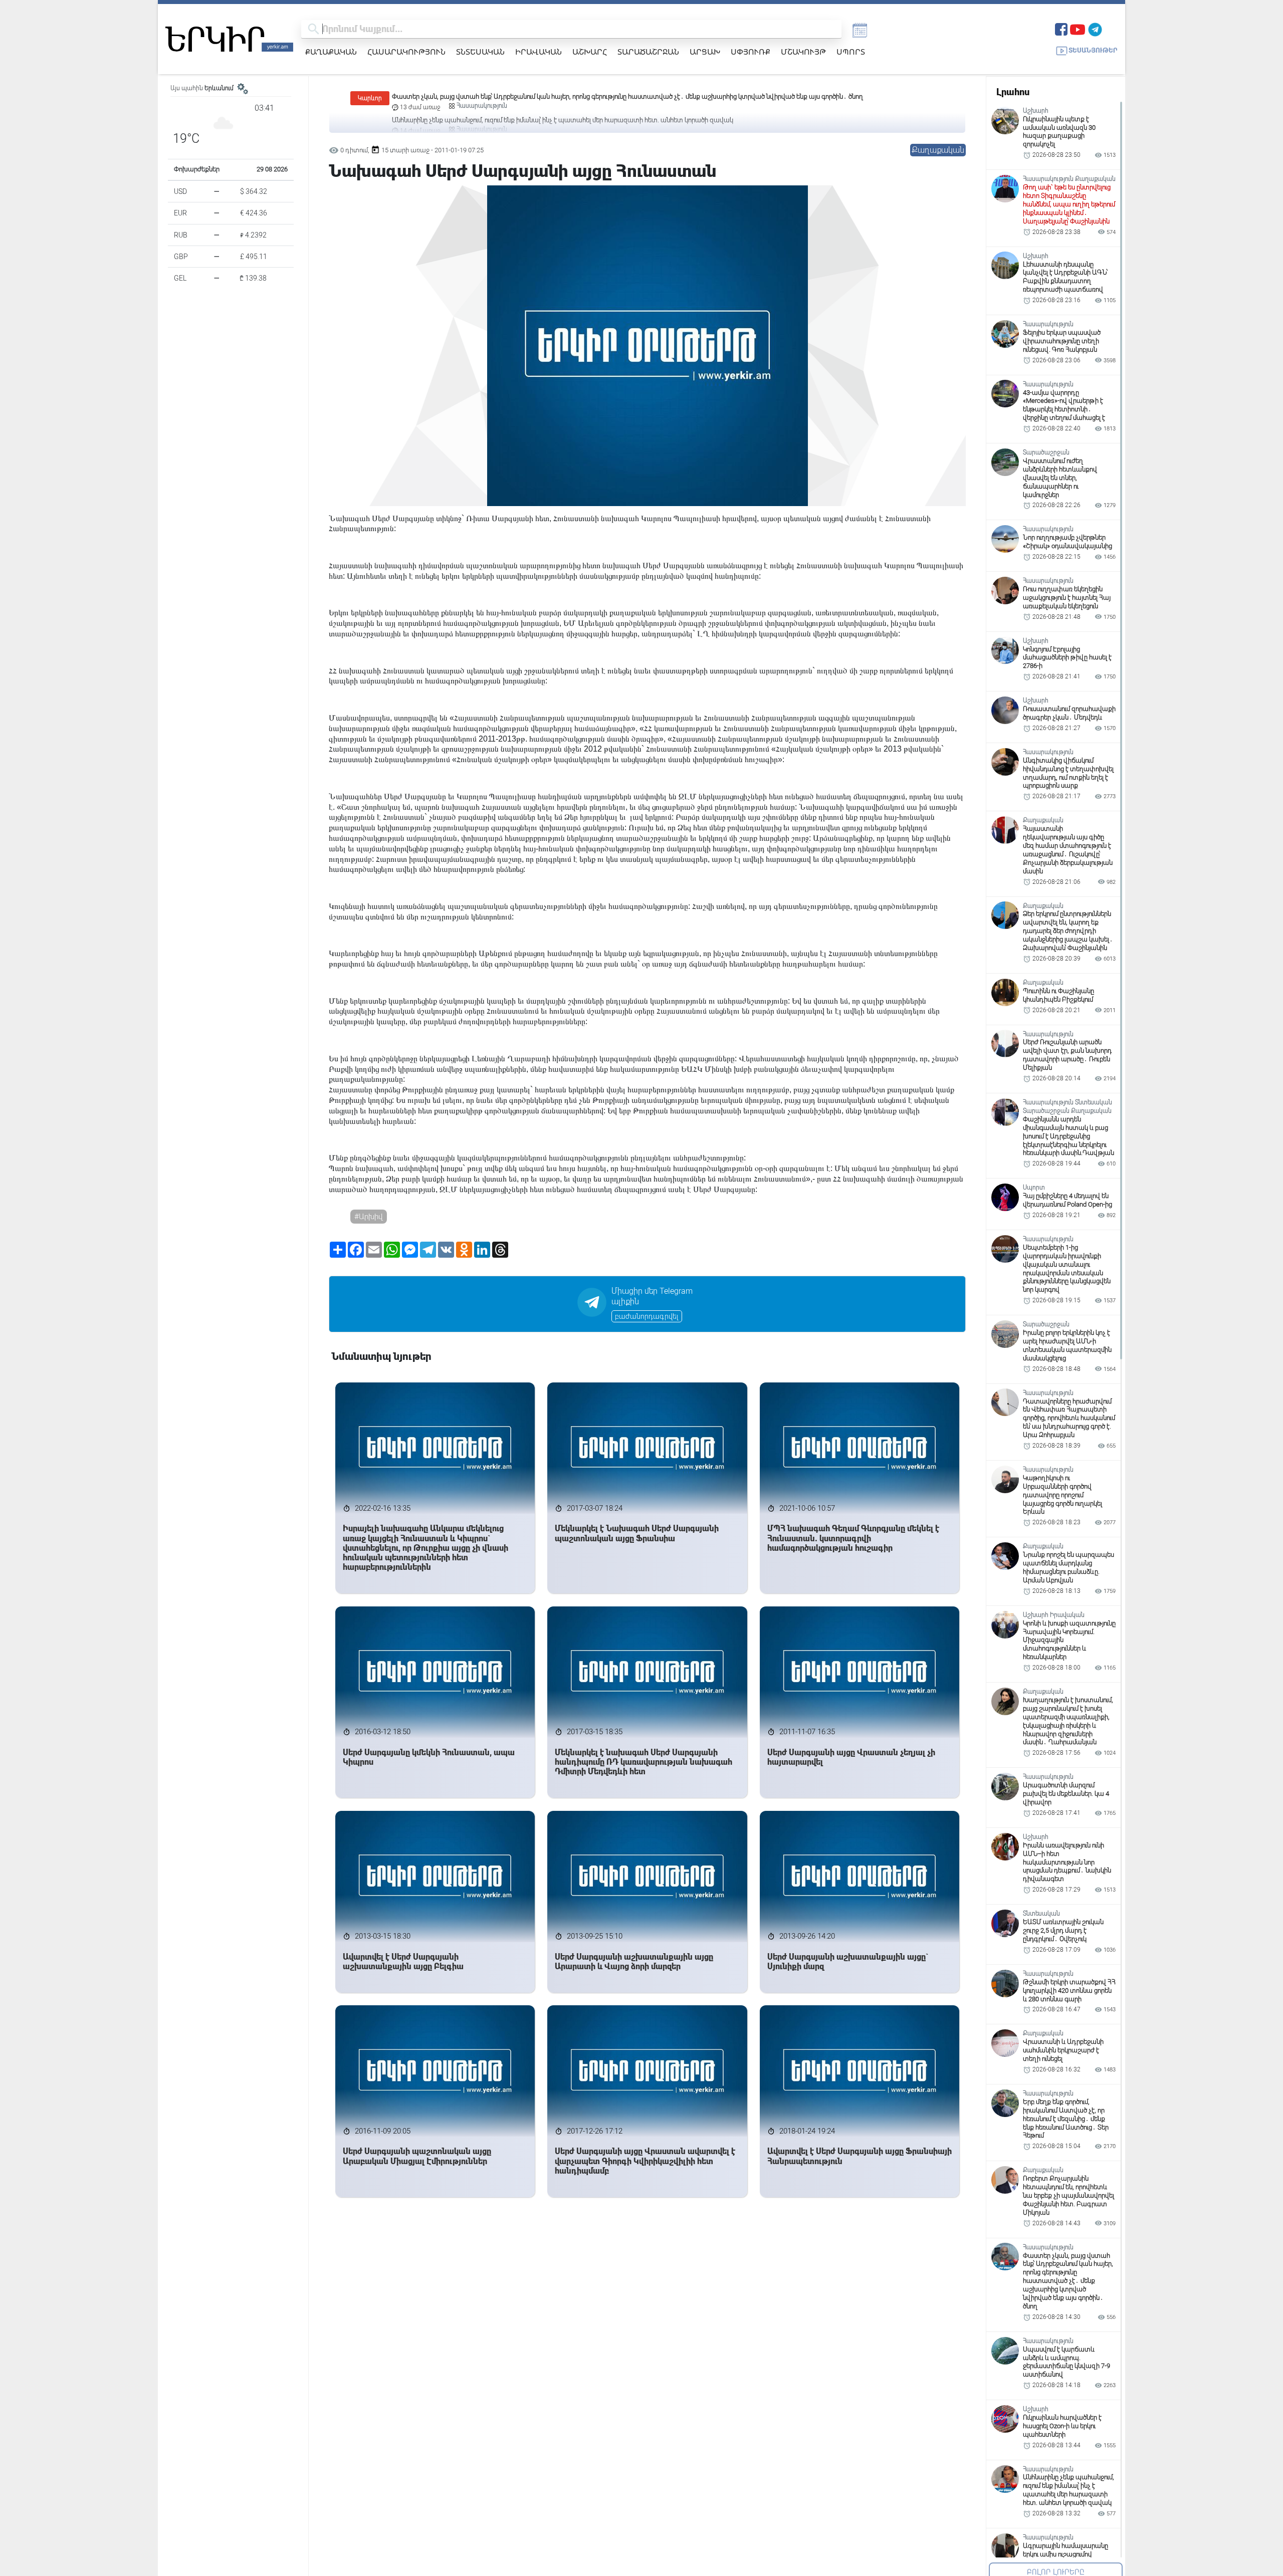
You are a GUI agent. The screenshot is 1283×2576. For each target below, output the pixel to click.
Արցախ (705, 52)
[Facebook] (1061, 28)
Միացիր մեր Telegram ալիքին (652, 1296)
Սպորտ (851, 52)
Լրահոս (1013, 92)
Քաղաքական (331, 52)
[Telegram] (1095, 28)
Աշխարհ (590, 52)
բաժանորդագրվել (647, 1316)
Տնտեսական (480, 52)
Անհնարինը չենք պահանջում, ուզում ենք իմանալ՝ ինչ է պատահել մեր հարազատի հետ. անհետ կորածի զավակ (563, 96)
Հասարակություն (406, 52)
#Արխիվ (369, 1217)
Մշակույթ (803, 52)
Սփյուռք (751, 52)
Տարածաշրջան (648, 52)
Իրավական (539, 52)
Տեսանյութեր (1093, 50)
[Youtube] (1078, 28)
